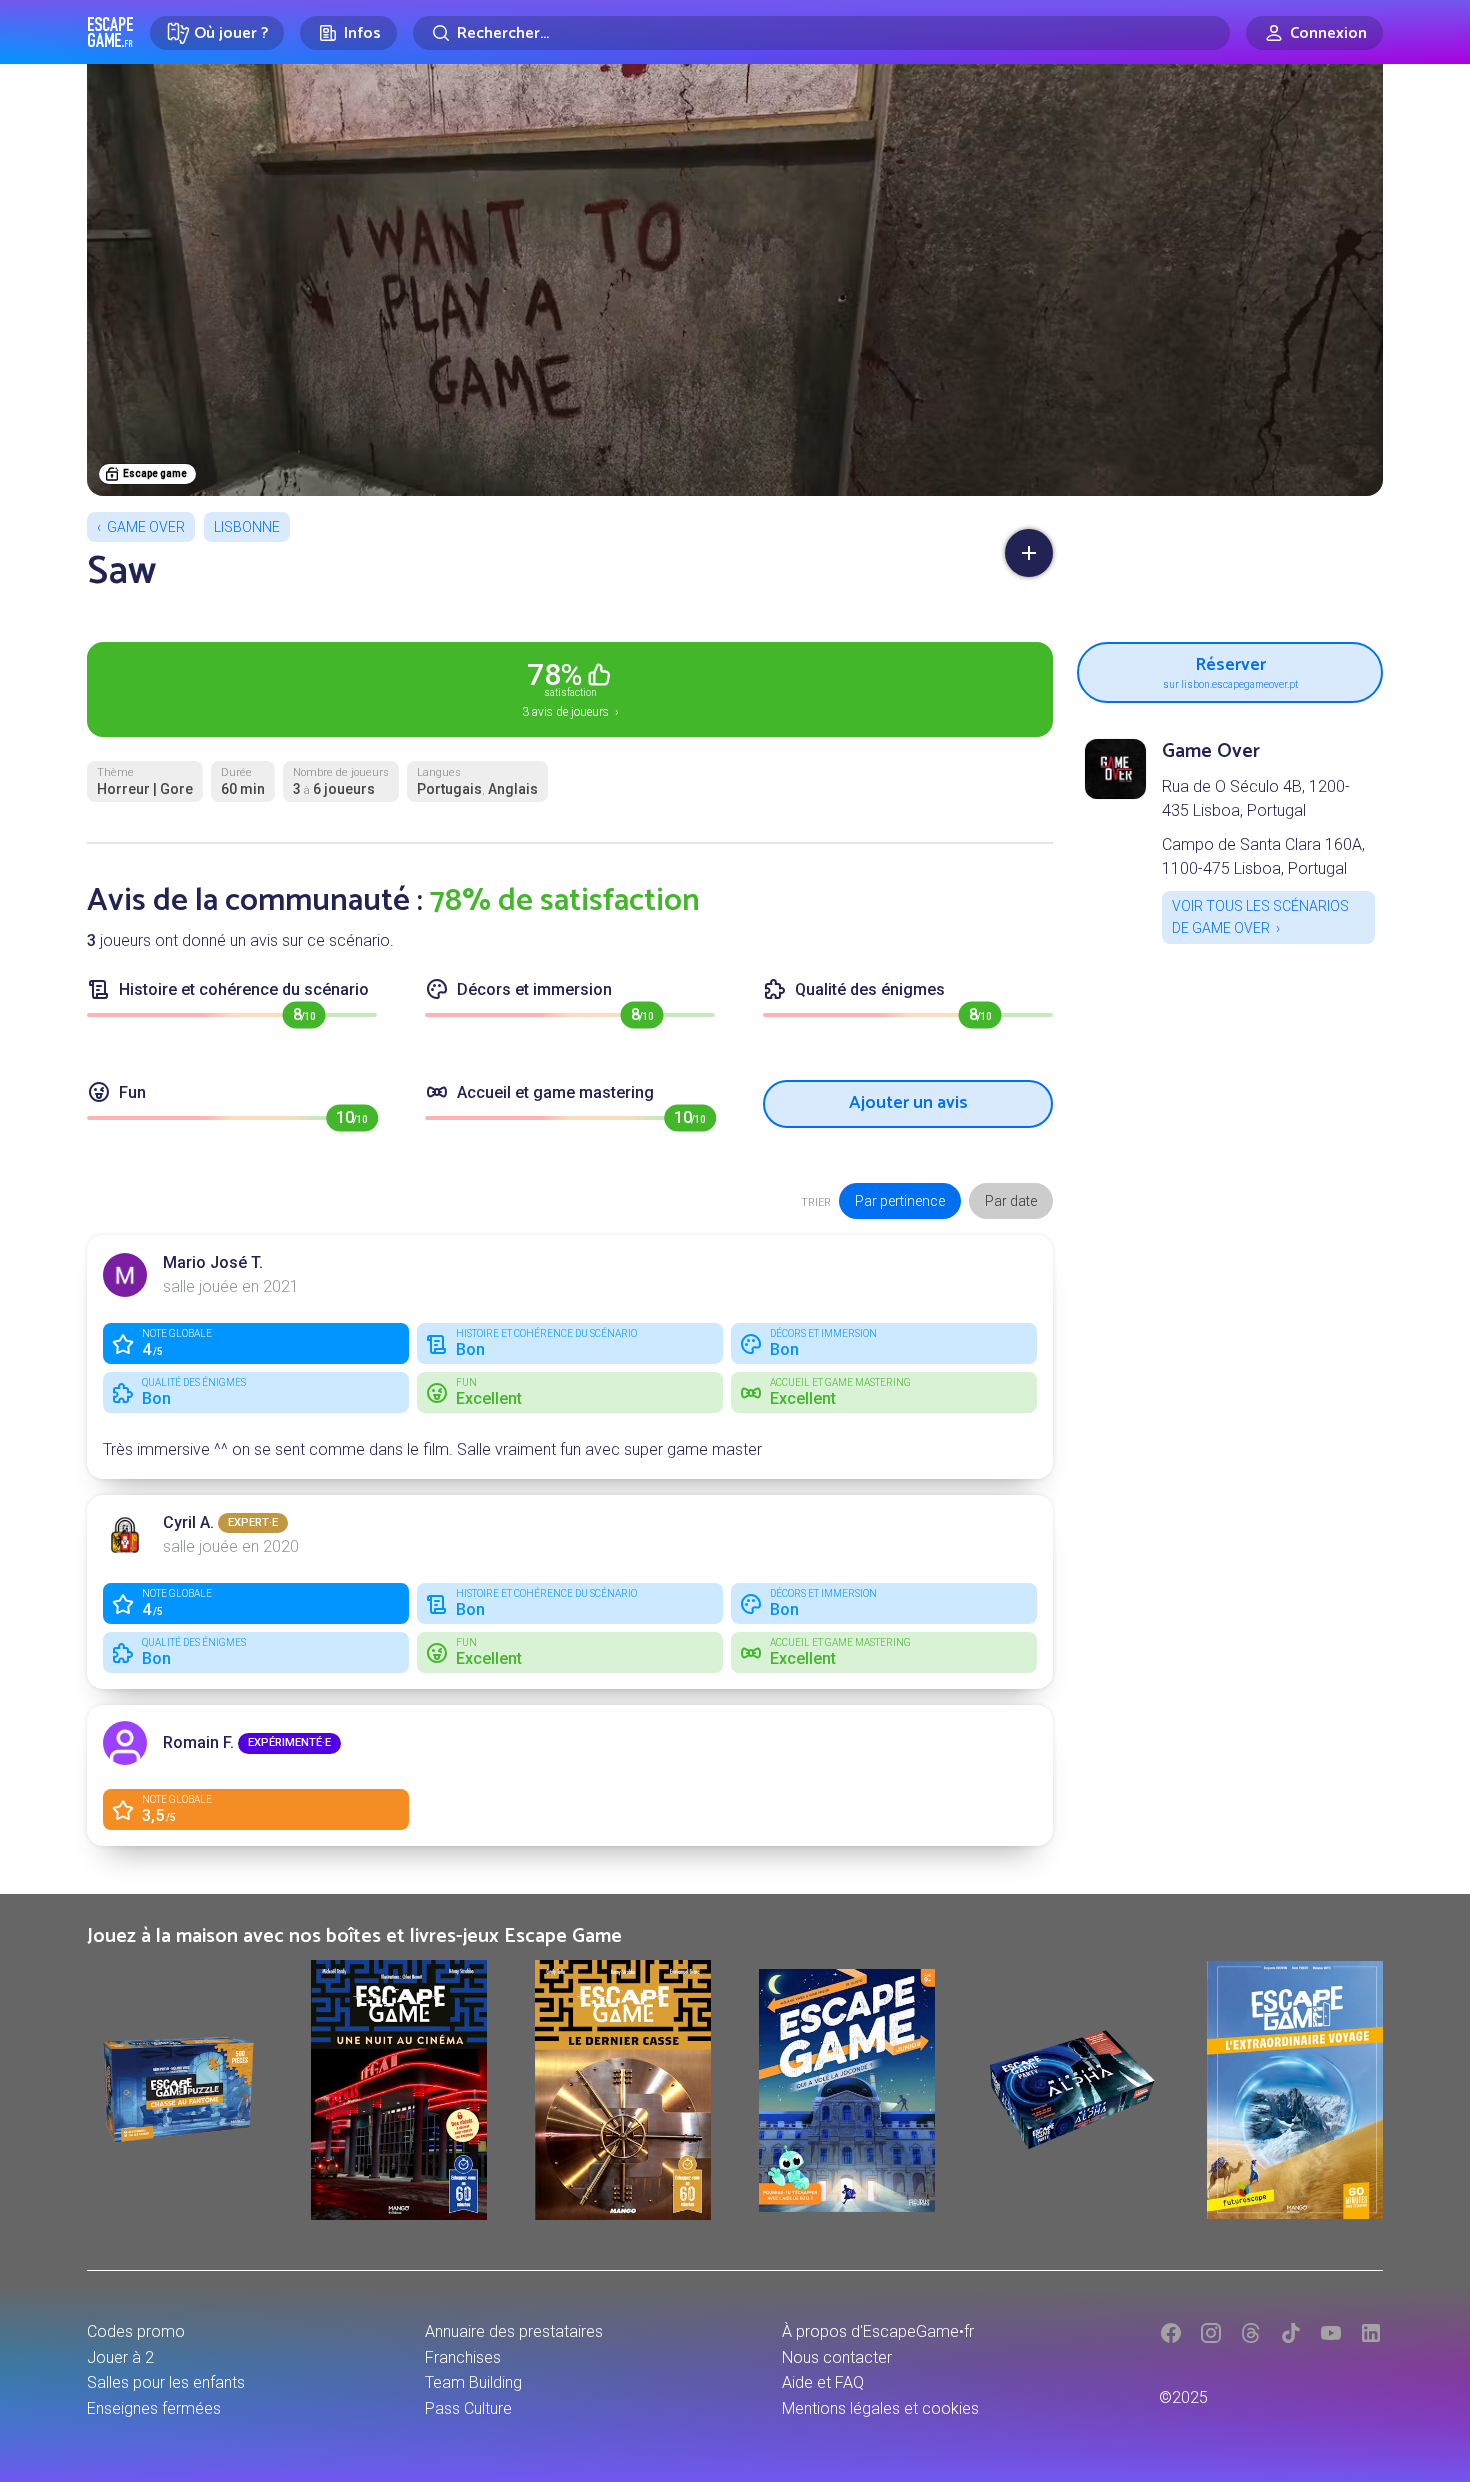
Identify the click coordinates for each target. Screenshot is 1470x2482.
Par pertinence (900, 1201)
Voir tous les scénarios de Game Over (1260, 917)
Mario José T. (213, 1262)
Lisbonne (247, 527)
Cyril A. (188, 1522)
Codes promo (136, 2331)
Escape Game (110, 32)
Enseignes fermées (154, 2408)
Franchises (463, 2357)
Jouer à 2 (120, 2357)
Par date (1011, 1201)
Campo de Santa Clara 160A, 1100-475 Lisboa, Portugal (1263, 856)
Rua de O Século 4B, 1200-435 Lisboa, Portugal (1256, 798)
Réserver (1230, 669)
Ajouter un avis (908, 1103)
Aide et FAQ (823, 2382)
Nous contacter (837, 2357)
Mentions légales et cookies (880, 2408)
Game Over (146, 527)
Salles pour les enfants (166, 2382)
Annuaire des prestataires (514, 2331)
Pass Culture (468, 2408)
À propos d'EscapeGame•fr (878, 2331)
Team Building (473, 2382)
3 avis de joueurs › (570, 688)
